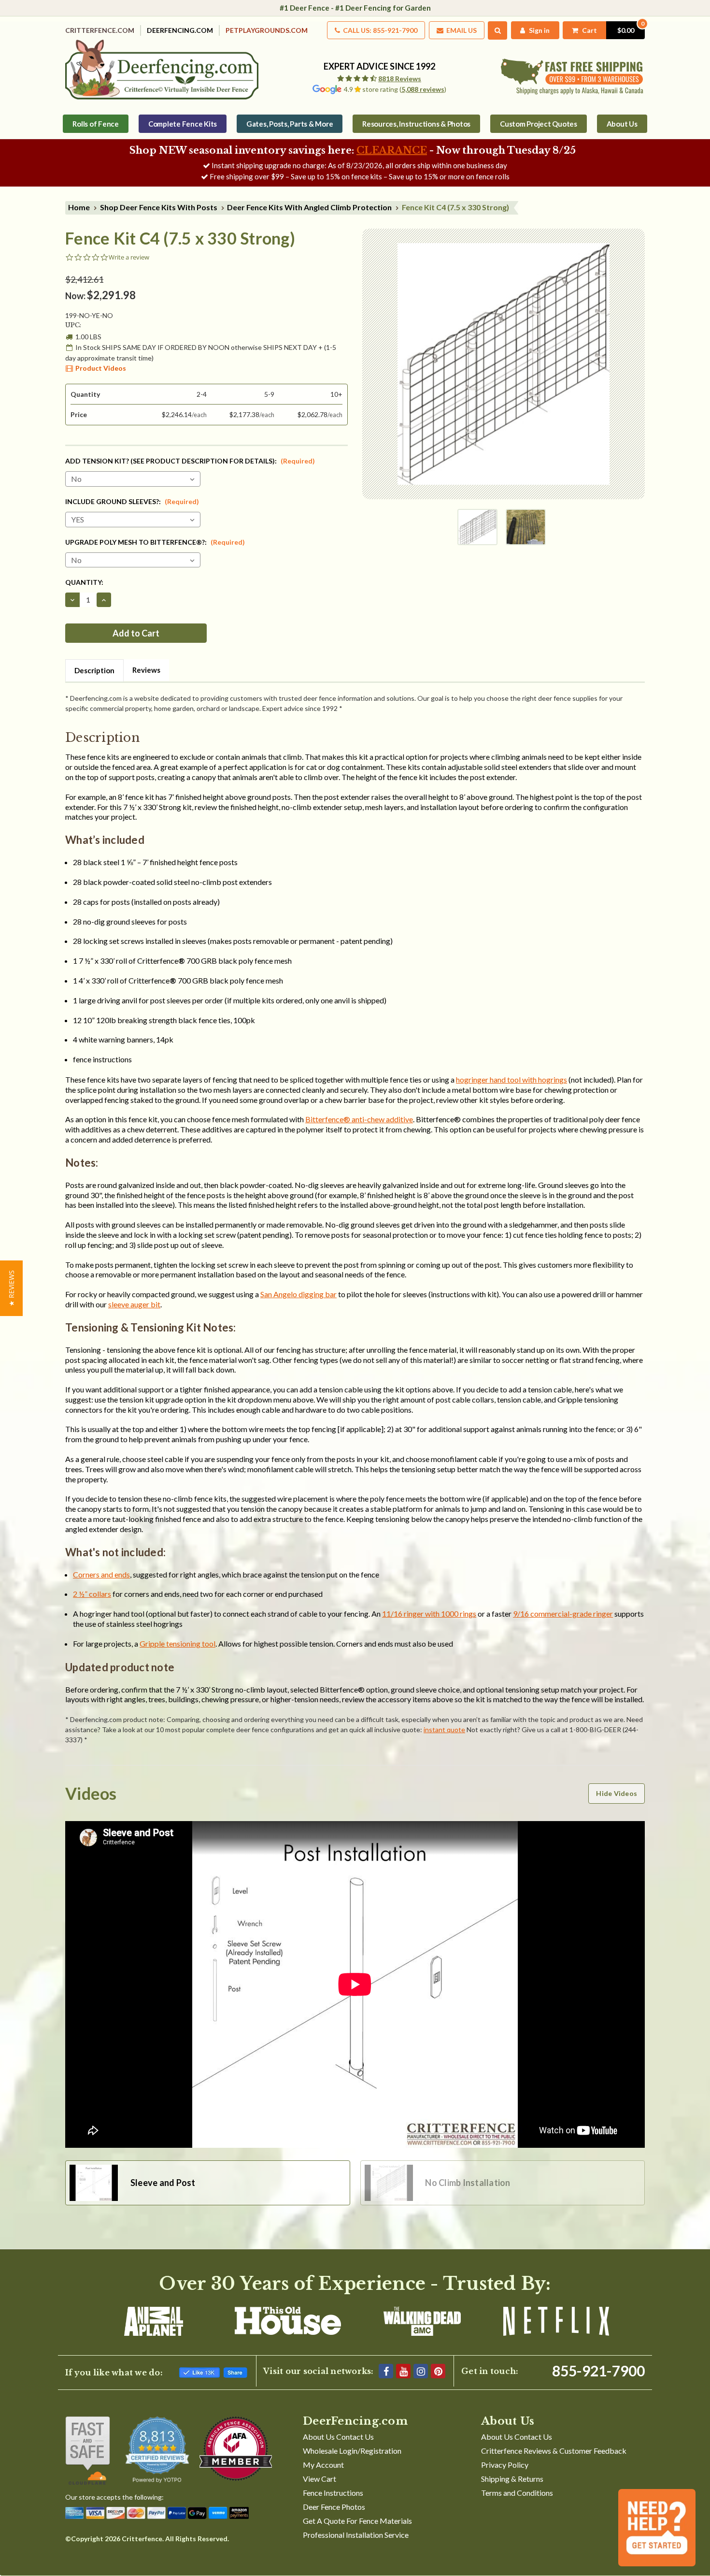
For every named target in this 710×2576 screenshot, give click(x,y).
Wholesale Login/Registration (352, 2451)
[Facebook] (386, 2371)
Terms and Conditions (517, 2493)
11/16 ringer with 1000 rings (429, 1614)
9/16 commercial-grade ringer (563, 1614)
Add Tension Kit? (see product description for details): (190, 461)
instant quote (444, 1729)
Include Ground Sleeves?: (132, 501)
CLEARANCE (392, 150)
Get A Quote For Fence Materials (357, 2521)
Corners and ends (101, 1574)
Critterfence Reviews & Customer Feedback (554, 2451)
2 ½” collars (92, 1594)
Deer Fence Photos (334, 2507)
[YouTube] (403, 2371)
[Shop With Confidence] (88, 2450)
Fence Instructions (333, 2493)
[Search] (498, 30)
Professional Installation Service (356, 2535)
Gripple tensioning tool (177, 1643)
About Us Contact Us (338, 2437)
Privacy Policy (505, 2465)
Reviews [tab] (146, 670)
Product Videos (101, 368)
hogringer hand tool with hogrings (511, 1079)
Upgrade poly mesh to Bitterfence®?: (155, 542)
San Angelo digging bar (298, 1294)
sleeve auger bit (134, 1304)
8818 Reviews (400, 79)
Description (94, 670)
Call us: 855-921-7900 (379, 30)
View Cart (319, 2479)
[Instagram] (421, 2371)
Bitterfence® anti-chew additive (359, 1119)
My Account (323, 2465)
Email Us (461, 30)
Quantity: (84, 582)
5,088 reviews (423, 89)
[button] (11, 1288)
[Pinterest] (438, 2371)
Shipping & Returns (512, 2479)
